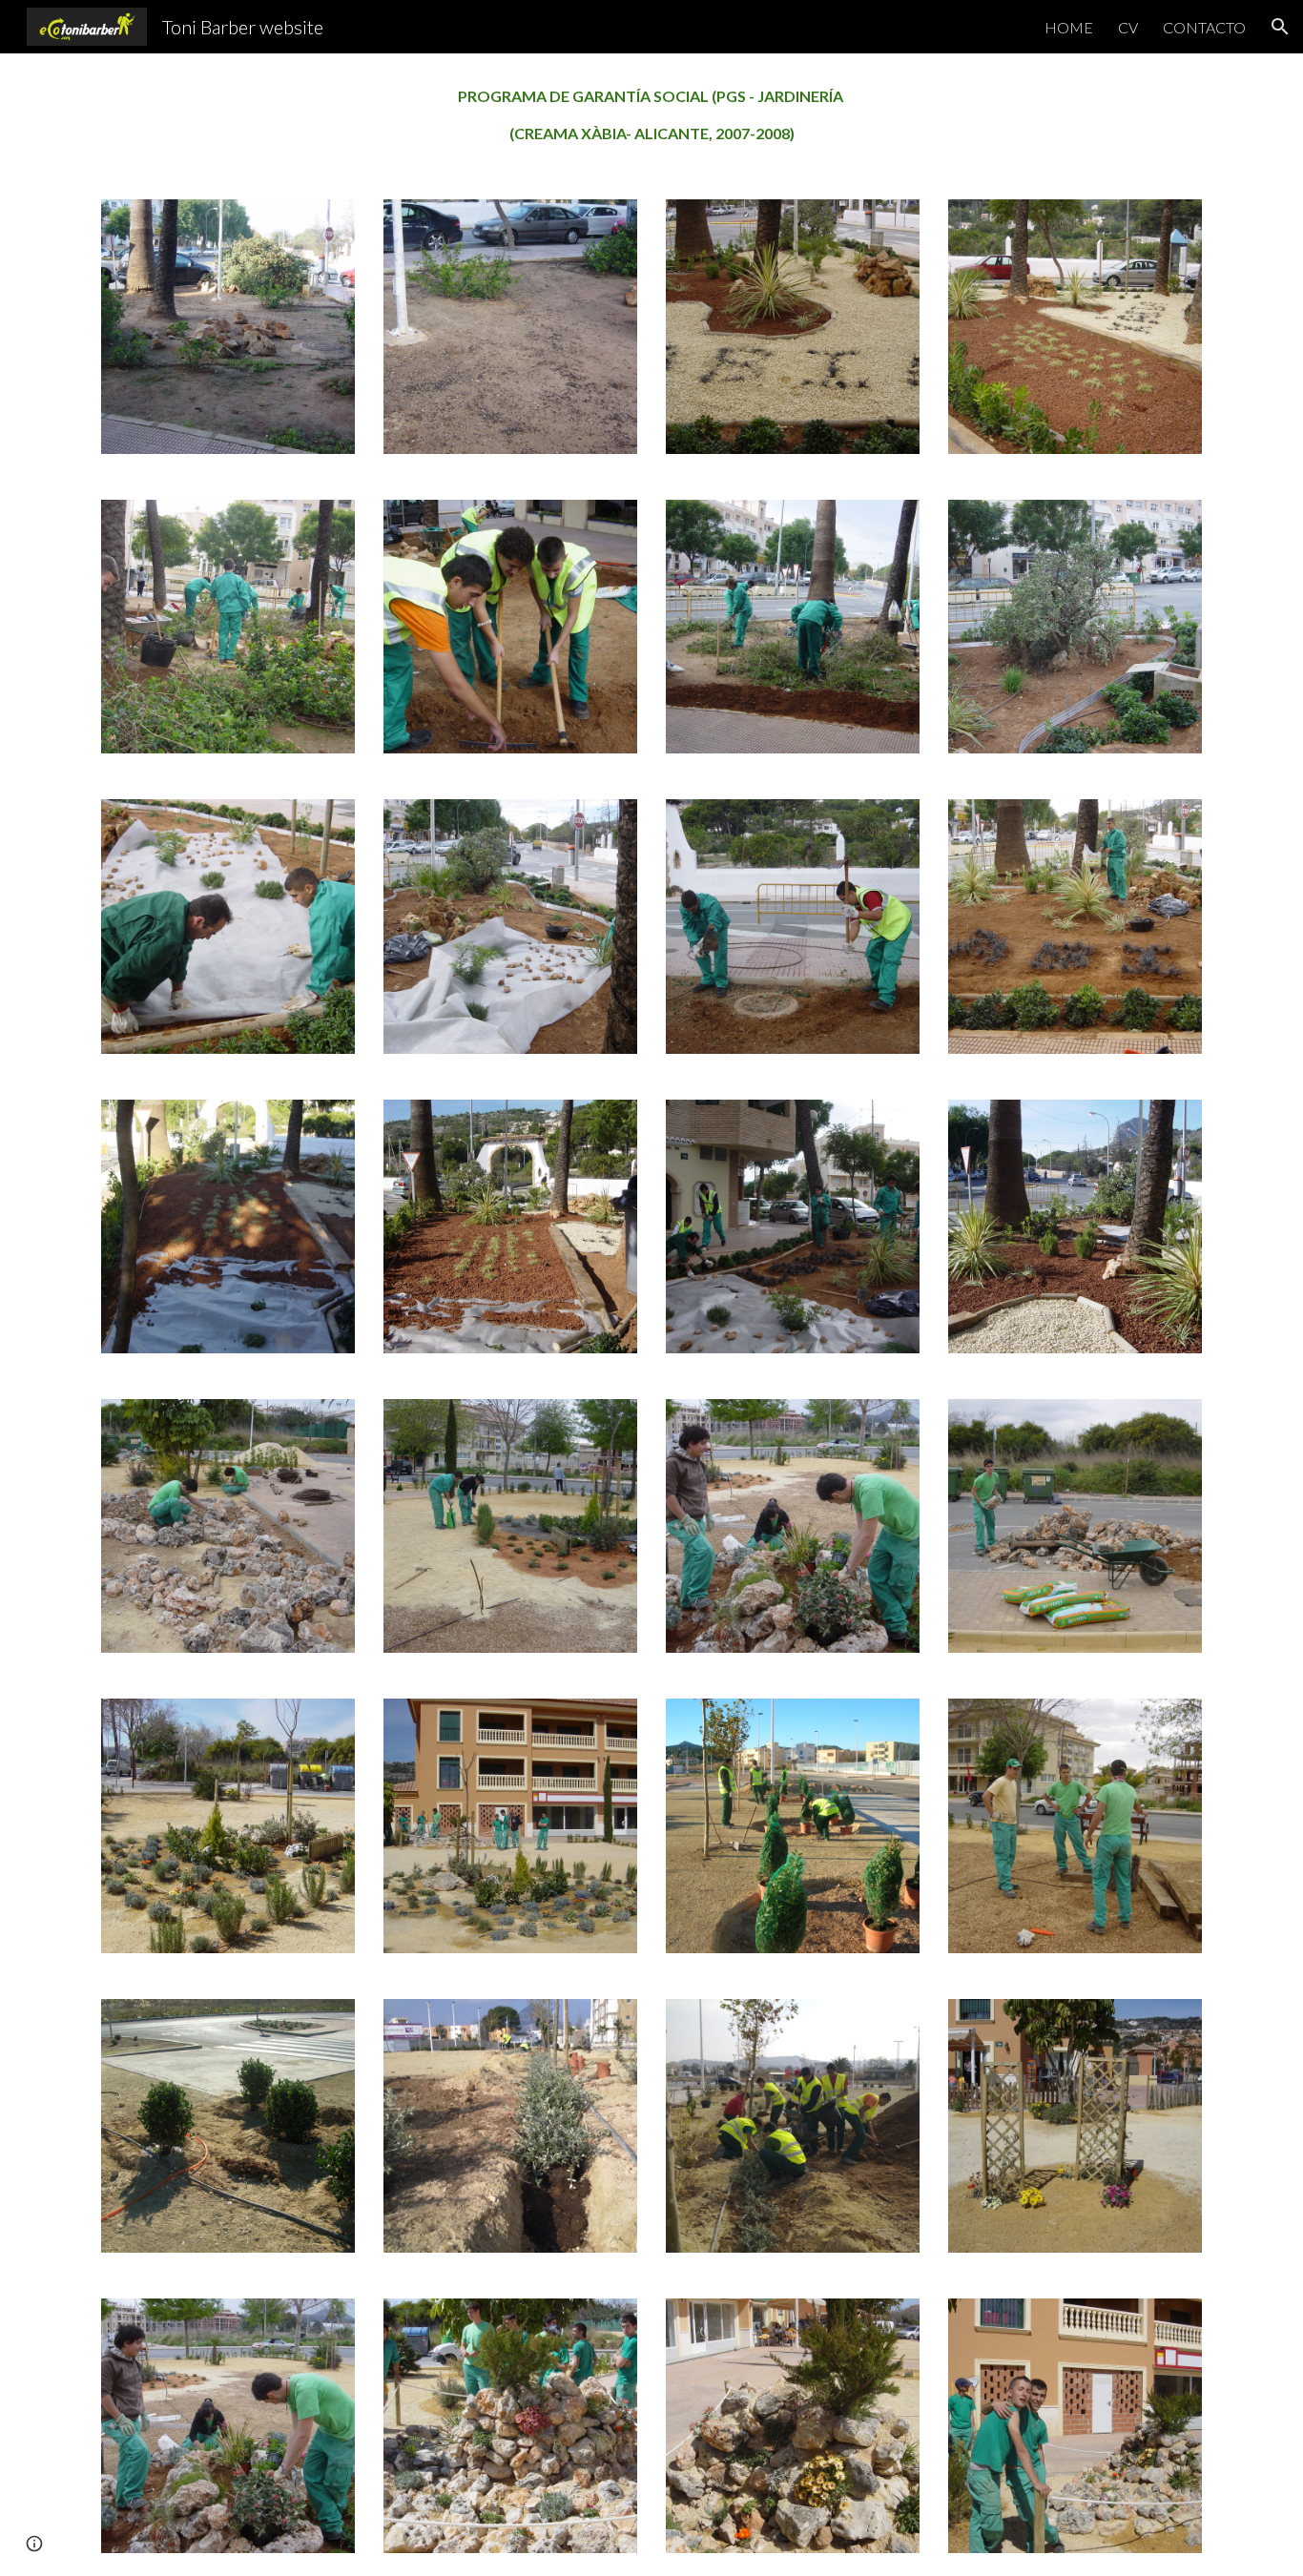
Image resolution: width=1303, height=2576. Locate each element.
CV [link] (1128, 27)
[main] (651, 115)
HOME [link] (1069, 27)
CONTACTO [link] (1204, 27)
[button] (1280, 27)
